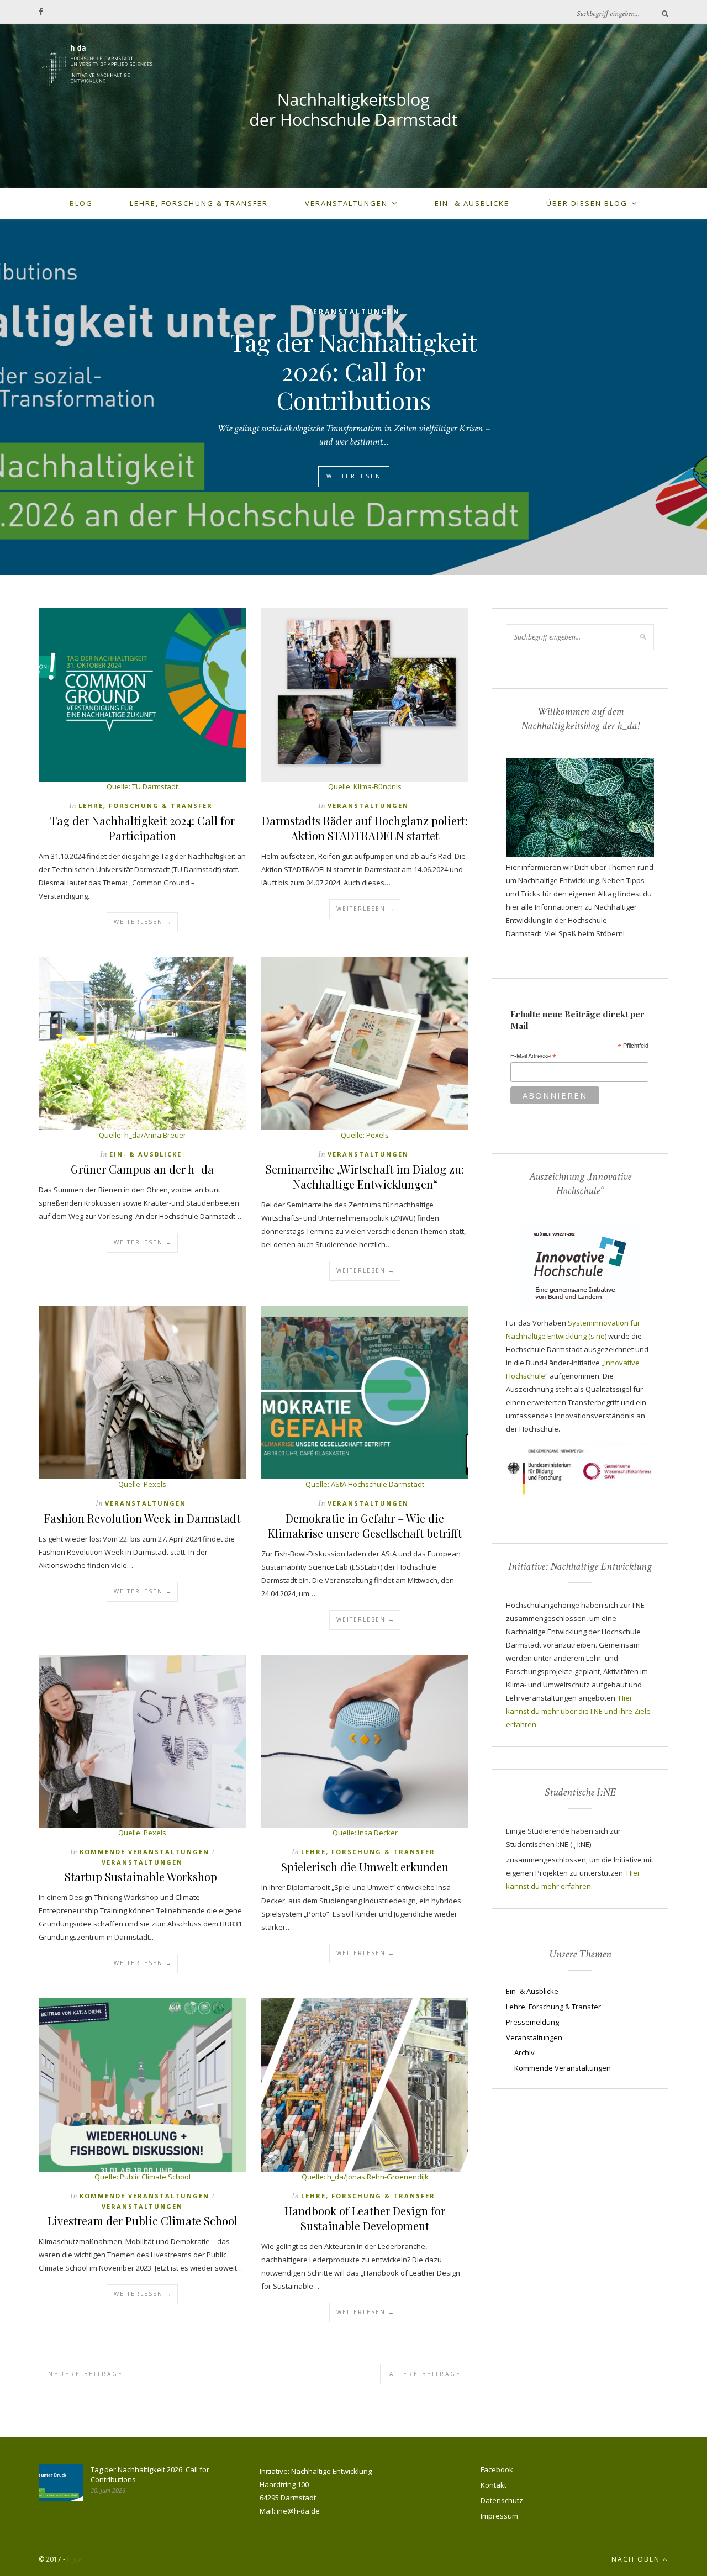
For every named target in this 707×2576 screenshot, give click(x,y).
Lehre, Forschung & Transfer (199, 203)
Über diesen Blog (587, 203)
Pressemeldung (532, 2022)
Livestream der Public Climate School (143, 2221)
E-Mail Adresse (533, 1057)
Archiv (524, 2052)
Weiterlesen (354, 476)
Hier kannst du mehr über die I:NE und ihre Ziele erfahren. (578, 1711)
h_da (74, 2559)
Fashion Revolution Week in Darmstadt (142, 1518)
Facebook (497, 2469)
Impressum (499, 2516)
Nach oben (637, 2559)
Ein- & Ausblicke (472, 203)
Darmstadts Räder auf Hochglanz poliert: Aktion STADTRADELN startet (365, 828)
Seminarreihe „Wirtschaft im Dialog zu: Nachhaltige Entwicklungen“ (365, 1176)
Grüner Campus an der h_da (142, 1169)
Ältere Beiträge (425, 2374)
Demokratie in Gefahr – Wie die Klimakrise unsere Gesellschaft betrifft (365, 1525)
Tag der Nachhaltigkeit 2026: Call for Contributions (353, 371)
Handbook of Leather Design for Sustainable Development (365, 2218)
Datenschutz (502, 2500)
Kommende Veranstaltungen (144, 1852)
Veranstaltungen (346, 203)
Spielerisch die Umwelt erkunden (365, 1867)
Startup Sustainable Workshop (142, 1876)
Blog (81, 203)
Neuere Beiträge (86, 2374)
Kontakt (494, 2485)
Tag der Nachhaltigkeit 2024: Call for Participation (143, 828)
